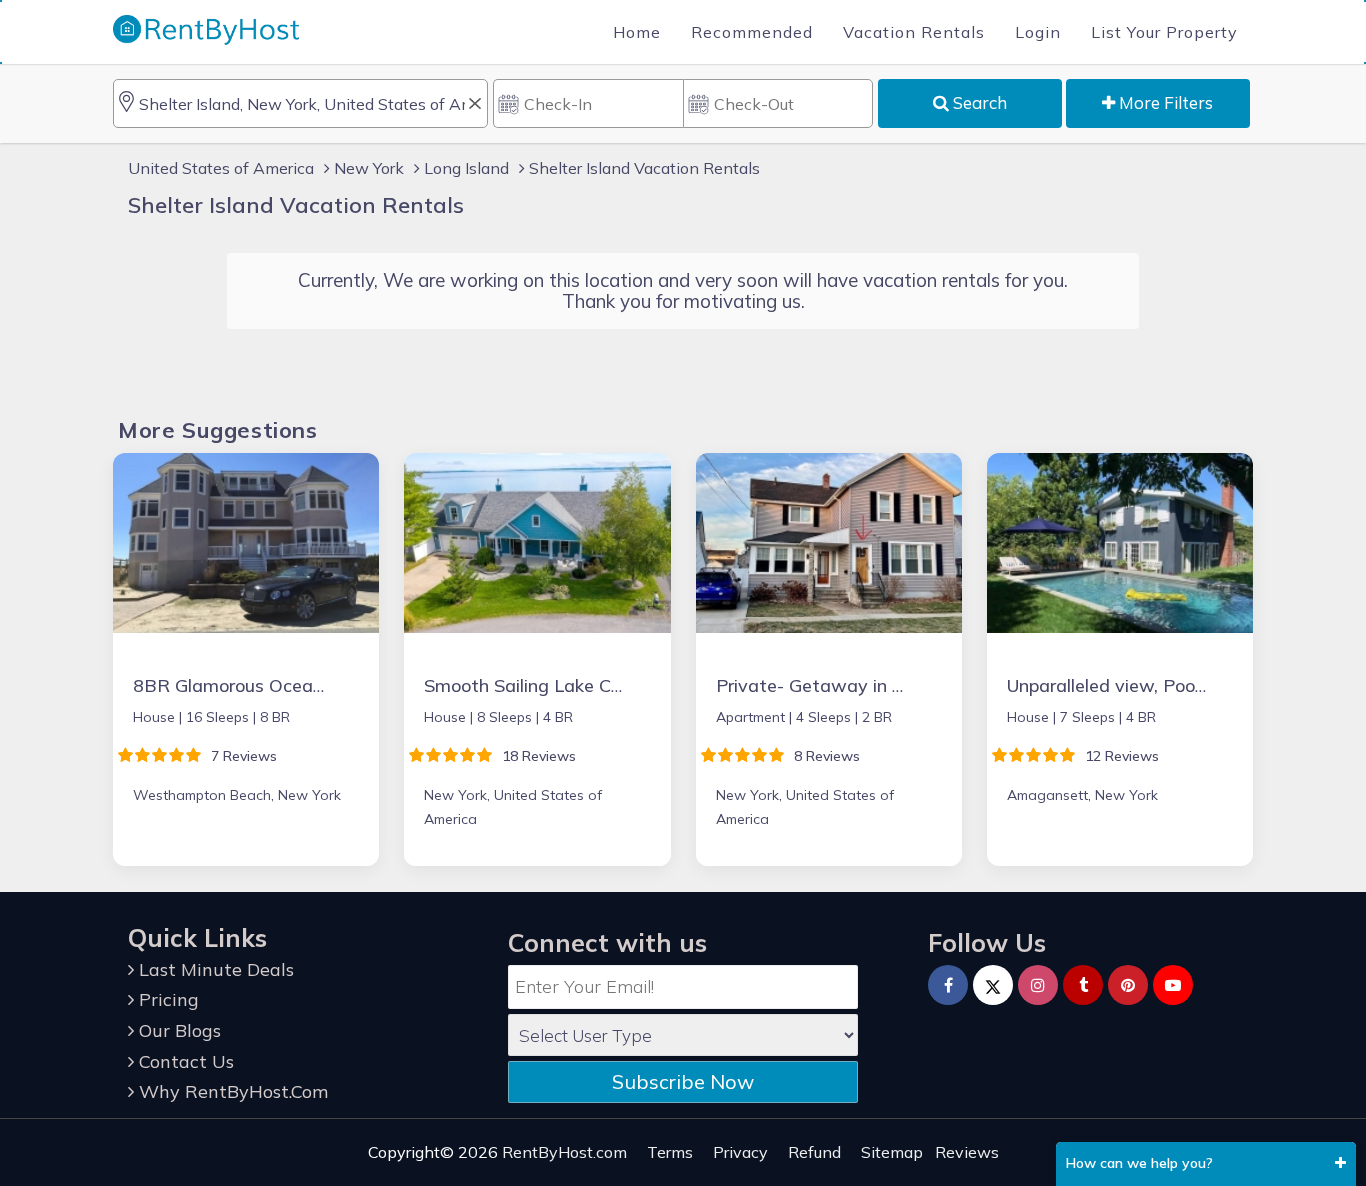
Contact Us (184, 1061)
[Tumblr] (1083, 985)
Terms (670, 1152)
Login (1038, 32)
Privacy (740, 1152)
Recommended (752, 32)
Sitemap (892, 1152)
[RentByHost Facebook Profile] (948, 985)
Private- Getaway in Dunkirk (835, 685)
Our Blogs (177, 1030)
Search (978, 102)
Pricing (166, 999)
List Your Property (1164, 32)
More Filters (1164, 102)
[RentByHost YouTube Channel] (1173, 985)
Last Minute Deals (214, 969)
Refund (814, 1152)
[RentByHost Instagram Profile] (1038, 985)
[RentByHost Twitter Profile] (993, 985)
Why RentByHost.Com (231, 1091)
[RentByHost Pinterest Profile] (1128, 985)
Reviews (967, 1152)
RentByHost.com (564, 1152)
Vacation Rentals (914, 32)
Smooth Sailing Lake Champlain (555, 685)
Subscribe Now (683, 1081)
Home (637, 32)
